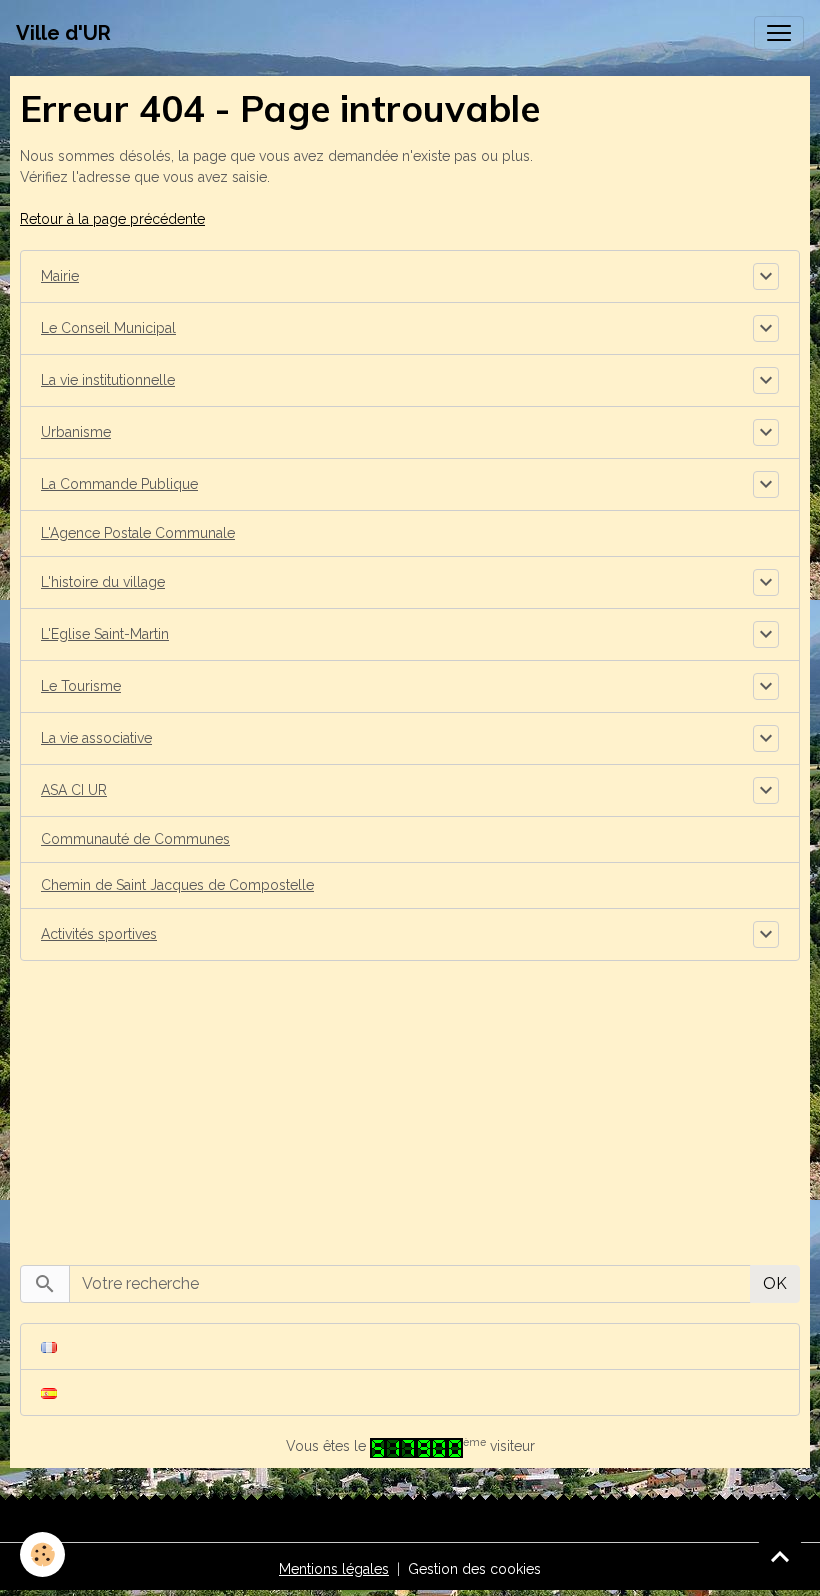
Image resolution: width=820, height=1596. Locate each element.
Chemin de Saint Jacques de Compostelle (177, 885)
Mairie (60, 276)
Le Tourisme (81, 686)
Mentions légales (334, 1569)
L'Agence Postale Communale (138, 533)
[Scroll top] (780, 1556)
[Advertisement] (410, 1102)
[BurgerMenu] (779, 33)
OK (775, 1283)
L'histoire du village (103, 582)
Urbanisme (76, 432)
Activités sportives (99, 934)
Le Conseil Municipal (108, 328)
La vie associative (96, 738)
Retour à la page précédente (112, 219)
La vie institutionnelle (108, 380)
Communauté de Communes (135, 839)
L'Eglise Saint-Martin (105, 634)
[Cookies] (42, 1554)
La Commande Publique (119, 484)
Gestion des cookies (474, 1569)
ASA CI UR (74, 790)
